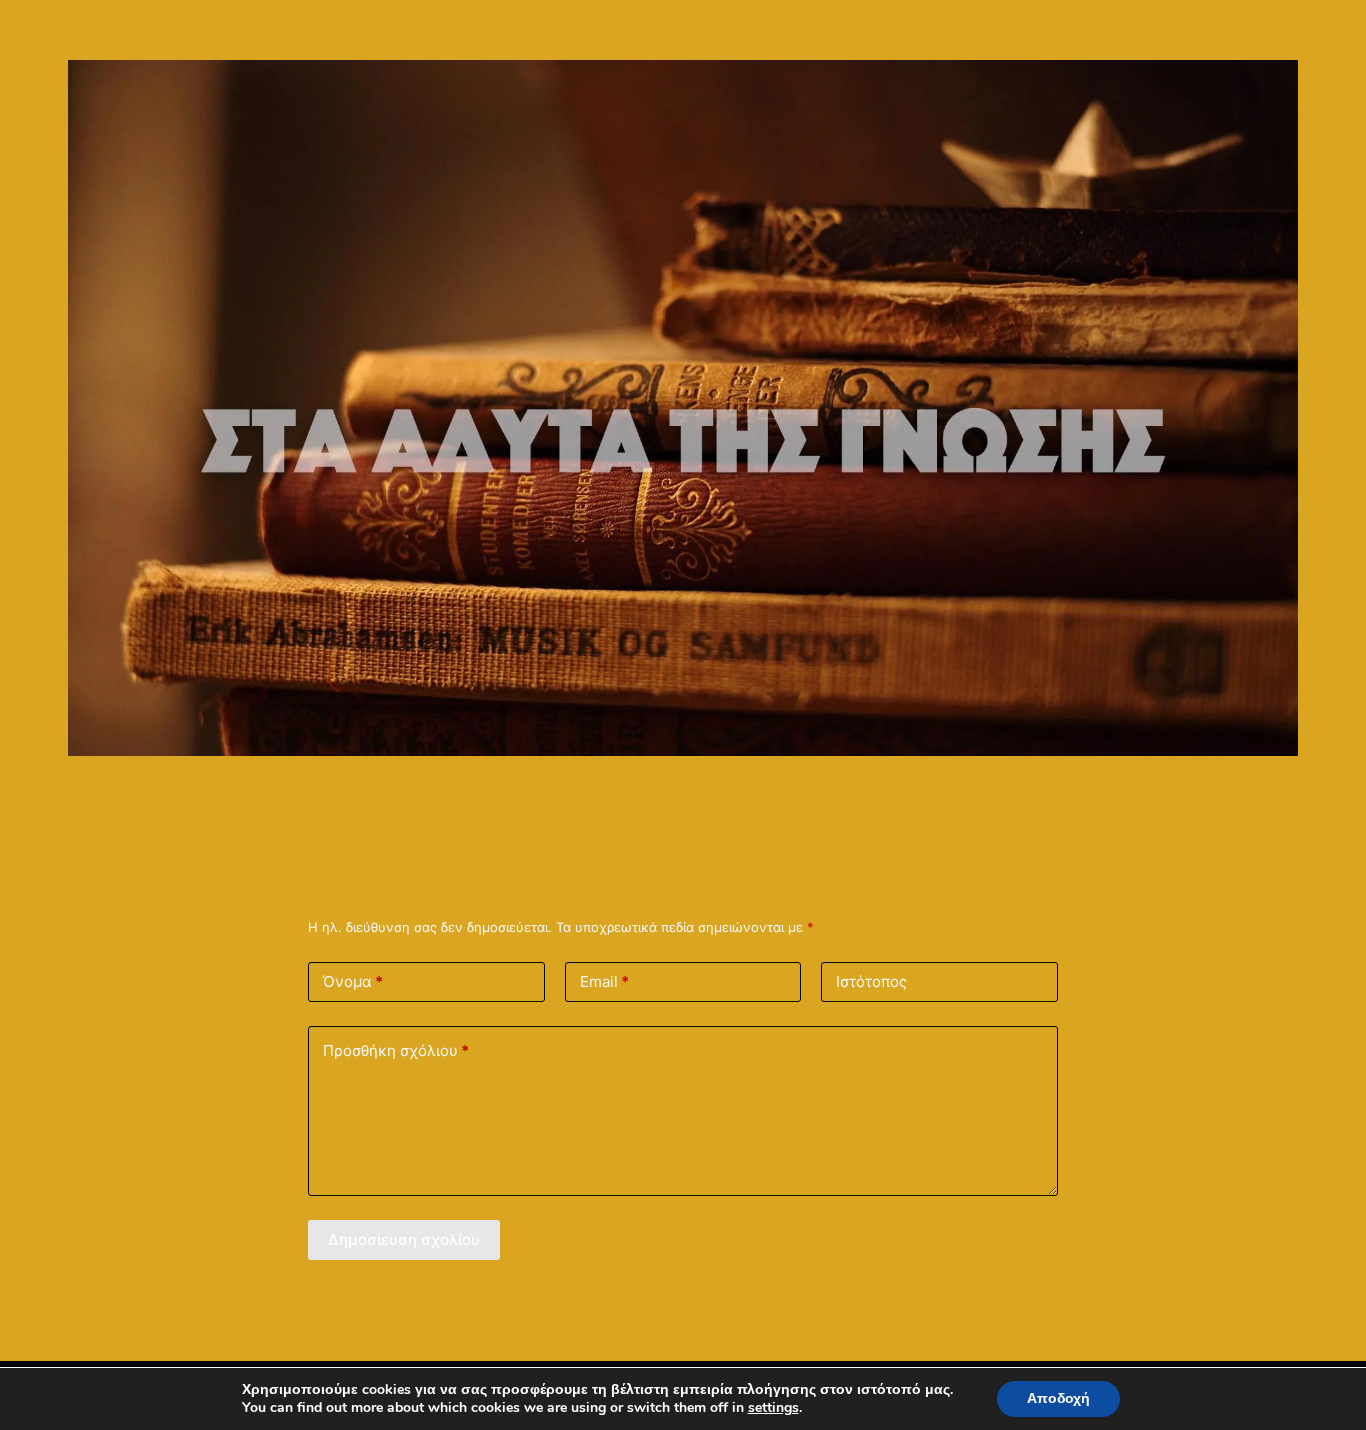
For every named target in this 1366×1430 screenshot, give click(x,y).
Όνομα (353, 981)
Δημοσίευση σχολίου (404, 1239)
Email (604, 981)
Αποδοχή (1058, 1398)
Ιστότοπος (871, 981)
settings (773, 1408)
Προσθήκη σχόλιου (396, 1050)
